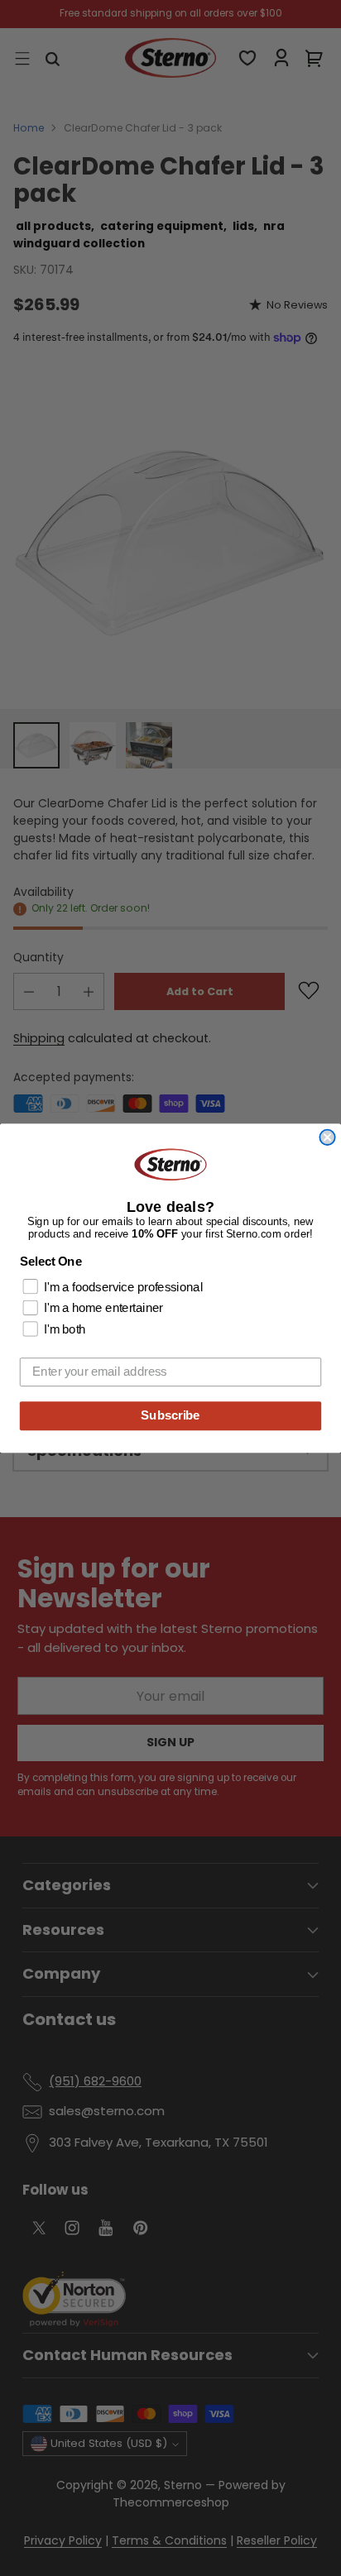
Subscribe (170, 1415)
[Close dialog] (327, 1137)
